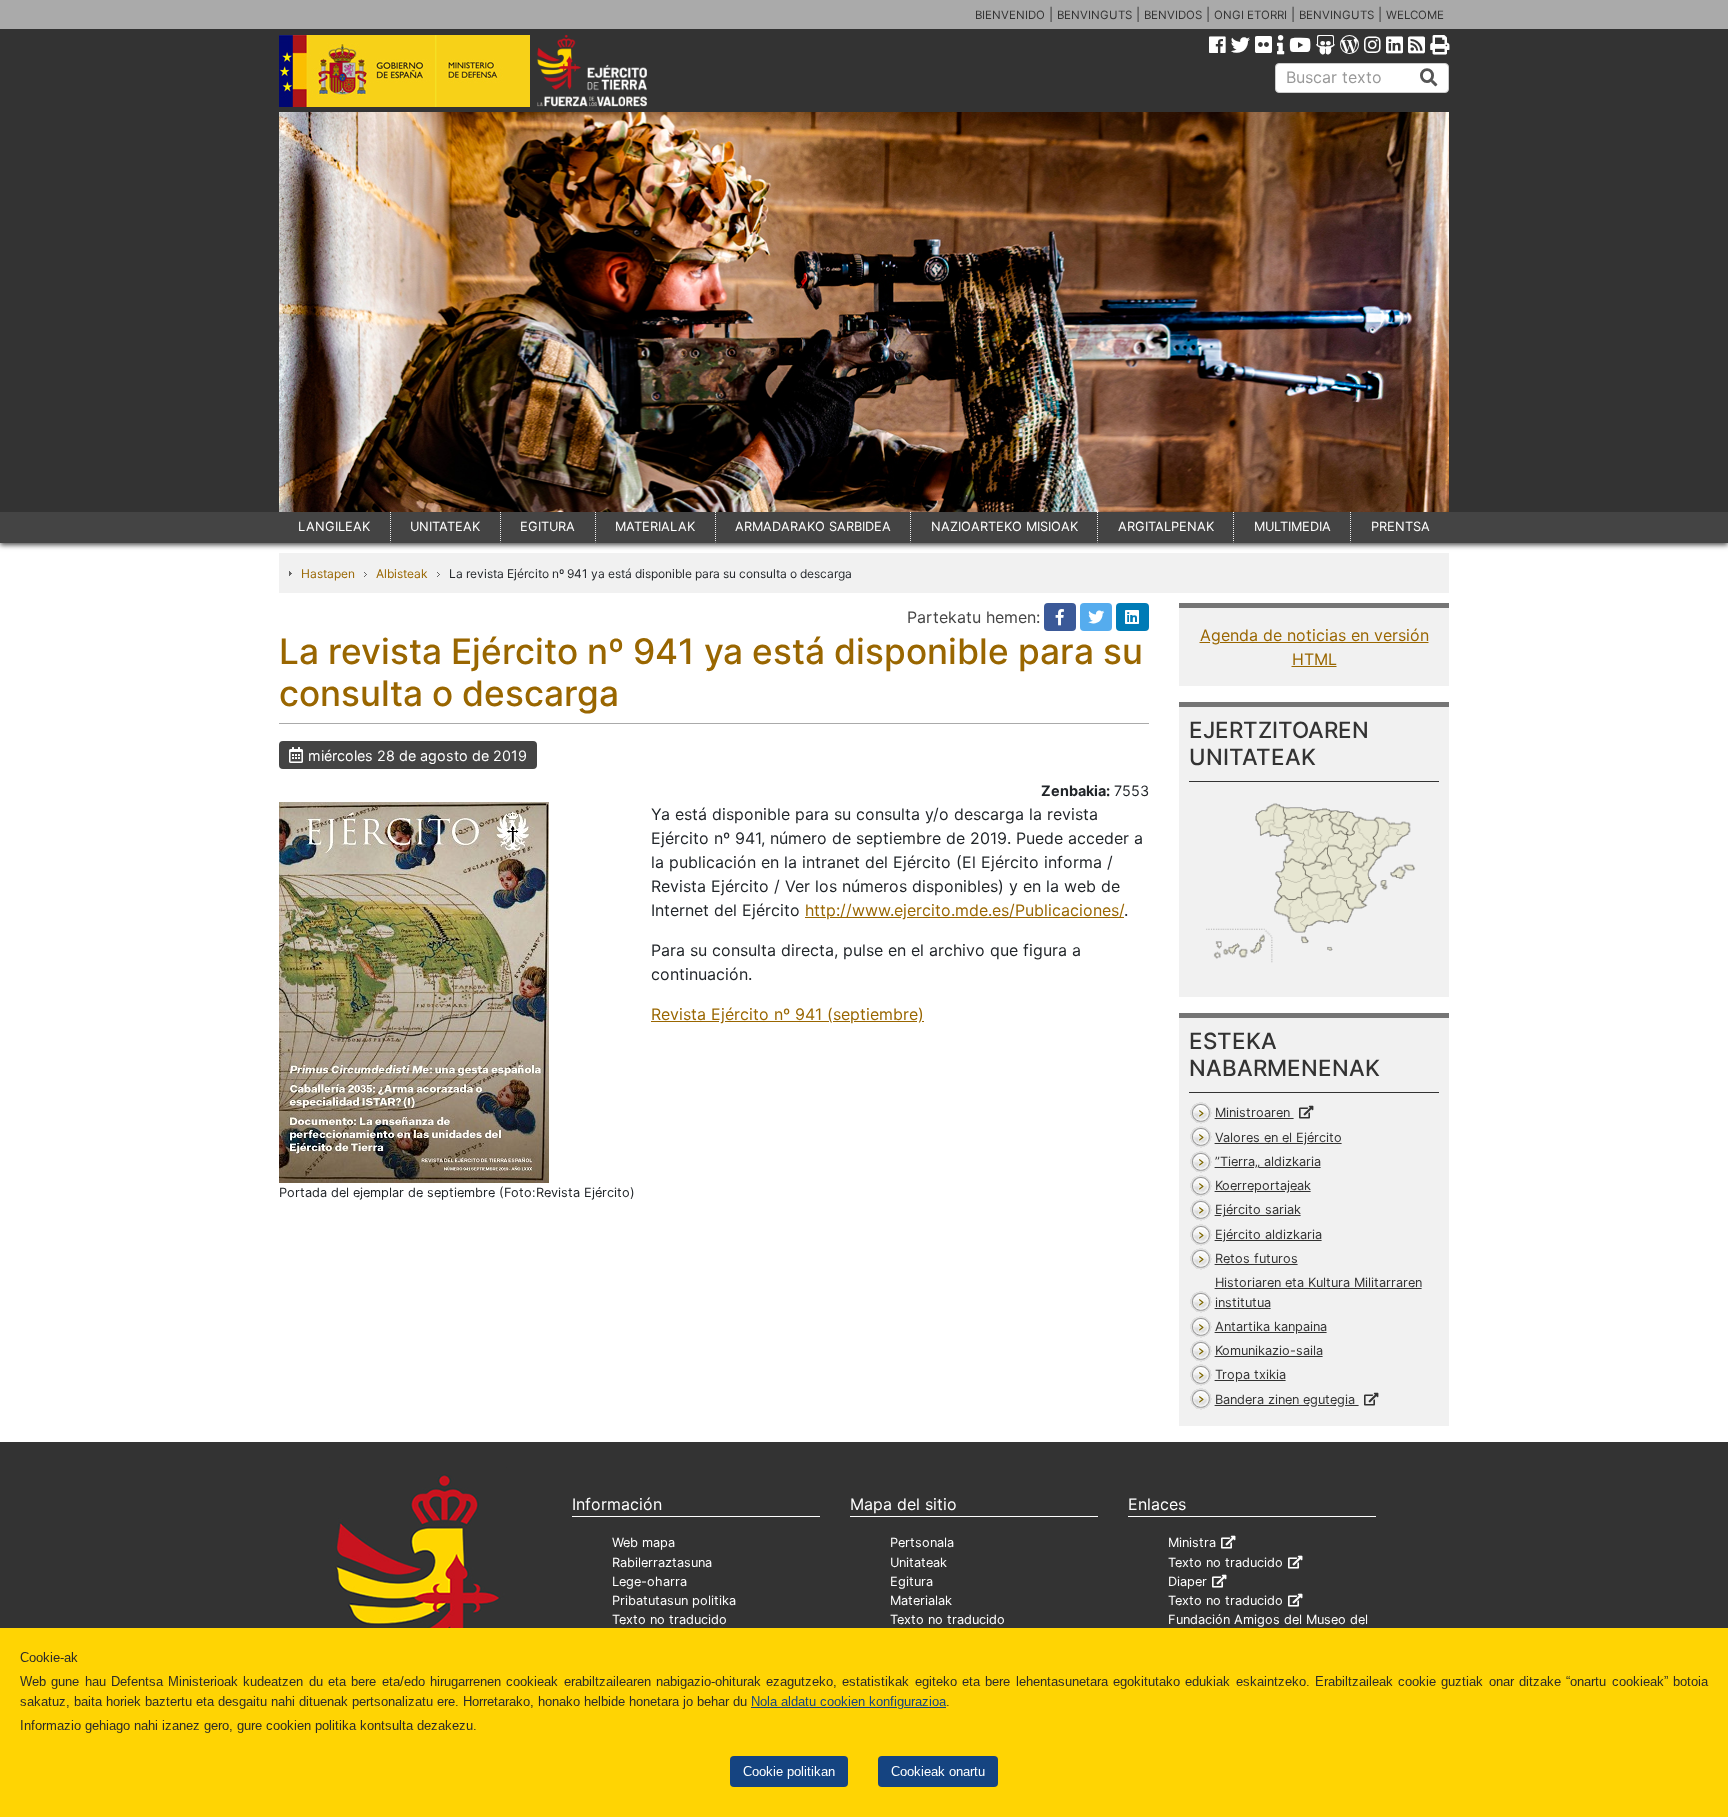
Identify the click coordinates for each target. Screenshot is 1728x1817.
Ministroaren (1254, 1112)
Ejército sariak (1258, 1209)
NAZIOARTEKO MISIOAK (1004, 526)
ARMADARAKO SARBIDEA (813, 526)
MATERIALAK (655, 526)
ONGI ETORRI (1250, 15)
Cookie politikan (789, 1771)
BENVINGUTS (1094, 15)
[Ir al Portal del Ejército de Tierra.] (615, 69)
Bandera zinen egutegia (1287, 1399)
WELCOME (1415, 15)
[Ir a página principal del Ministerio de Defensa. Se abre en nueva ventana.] (404, 69)
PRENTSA (1400, 526)
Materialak (921, 1600)
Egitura (911, 1581)
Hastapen (328, 573)
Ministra (1192, 1542)
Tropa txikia (1250, 1374)
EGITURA (547, 526)
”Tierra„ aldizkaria (1268, 1161)
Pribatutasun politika (674, 1600)
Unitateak (918, 1562)
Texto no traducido (669, 1619)
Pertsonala (922, 1542)
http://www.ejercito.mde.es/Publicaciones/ (964, 910)
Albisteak (402, 573)
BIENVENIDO (1010, 15)
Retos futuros (1256, 1258)
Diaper (1187, 1581)
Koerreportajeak (1263, 1185)
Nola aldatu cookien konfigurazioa (848, 1701)
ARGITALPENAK (1166, 526)
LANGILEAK (334, 526)
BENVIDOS (1173, 15)
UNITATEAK (445, 526)
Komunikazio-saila (1269, 1350)
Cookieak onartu (938, 1771)
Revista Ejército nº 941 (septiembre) (787, 1014)
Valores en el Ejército (1278, 1137)
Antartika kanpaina (1271, 1326)
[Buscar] (1429, 78)
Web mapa (643, 1542)
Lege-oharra (649, 1581)
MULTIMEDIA (1292, 526)
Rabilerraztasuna (662, 1562)
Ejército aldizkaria (1268, 1234)
